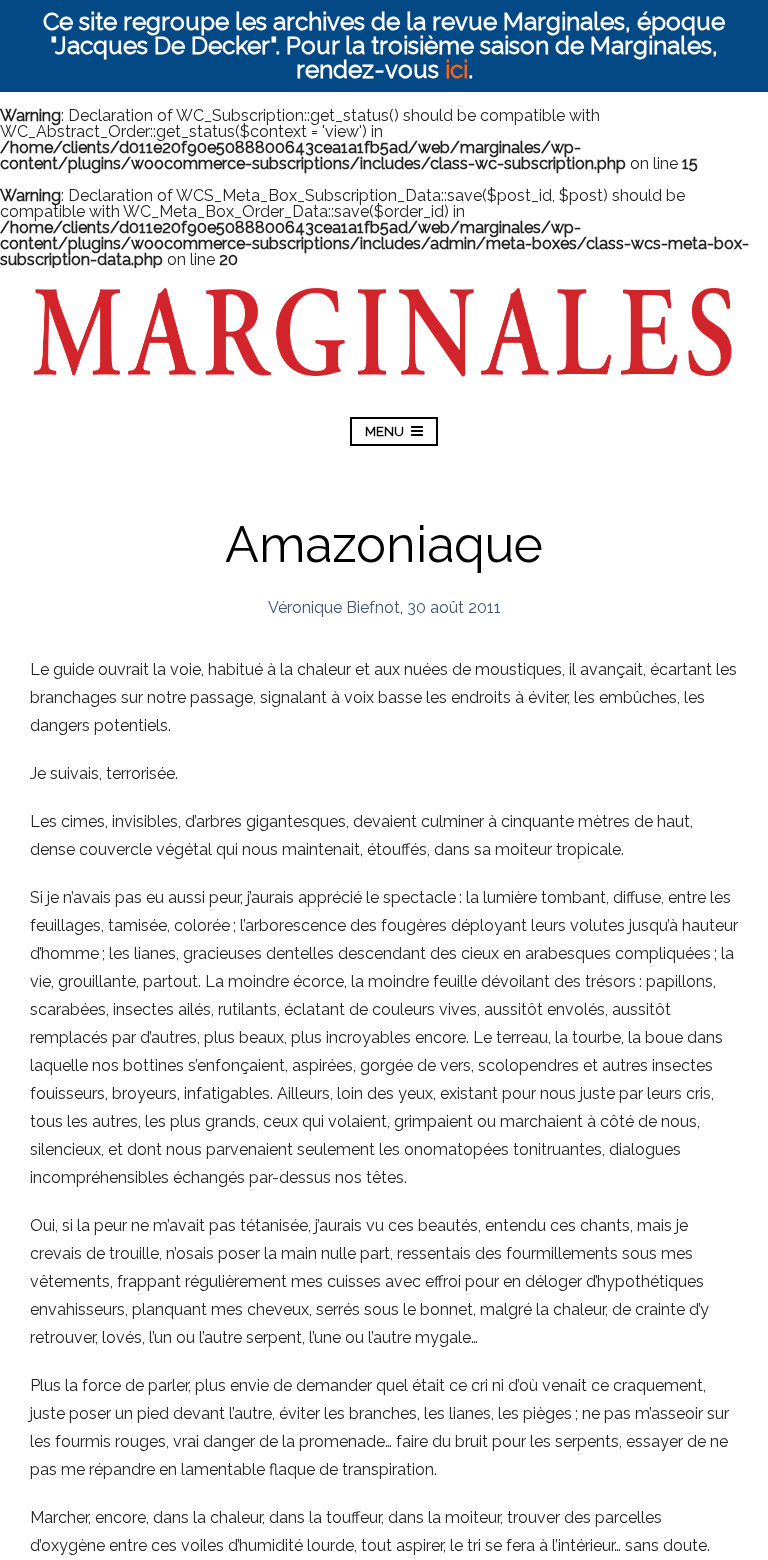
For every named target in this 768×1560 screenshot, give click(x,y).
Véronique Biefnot (334, 607)
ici (456, 69)
